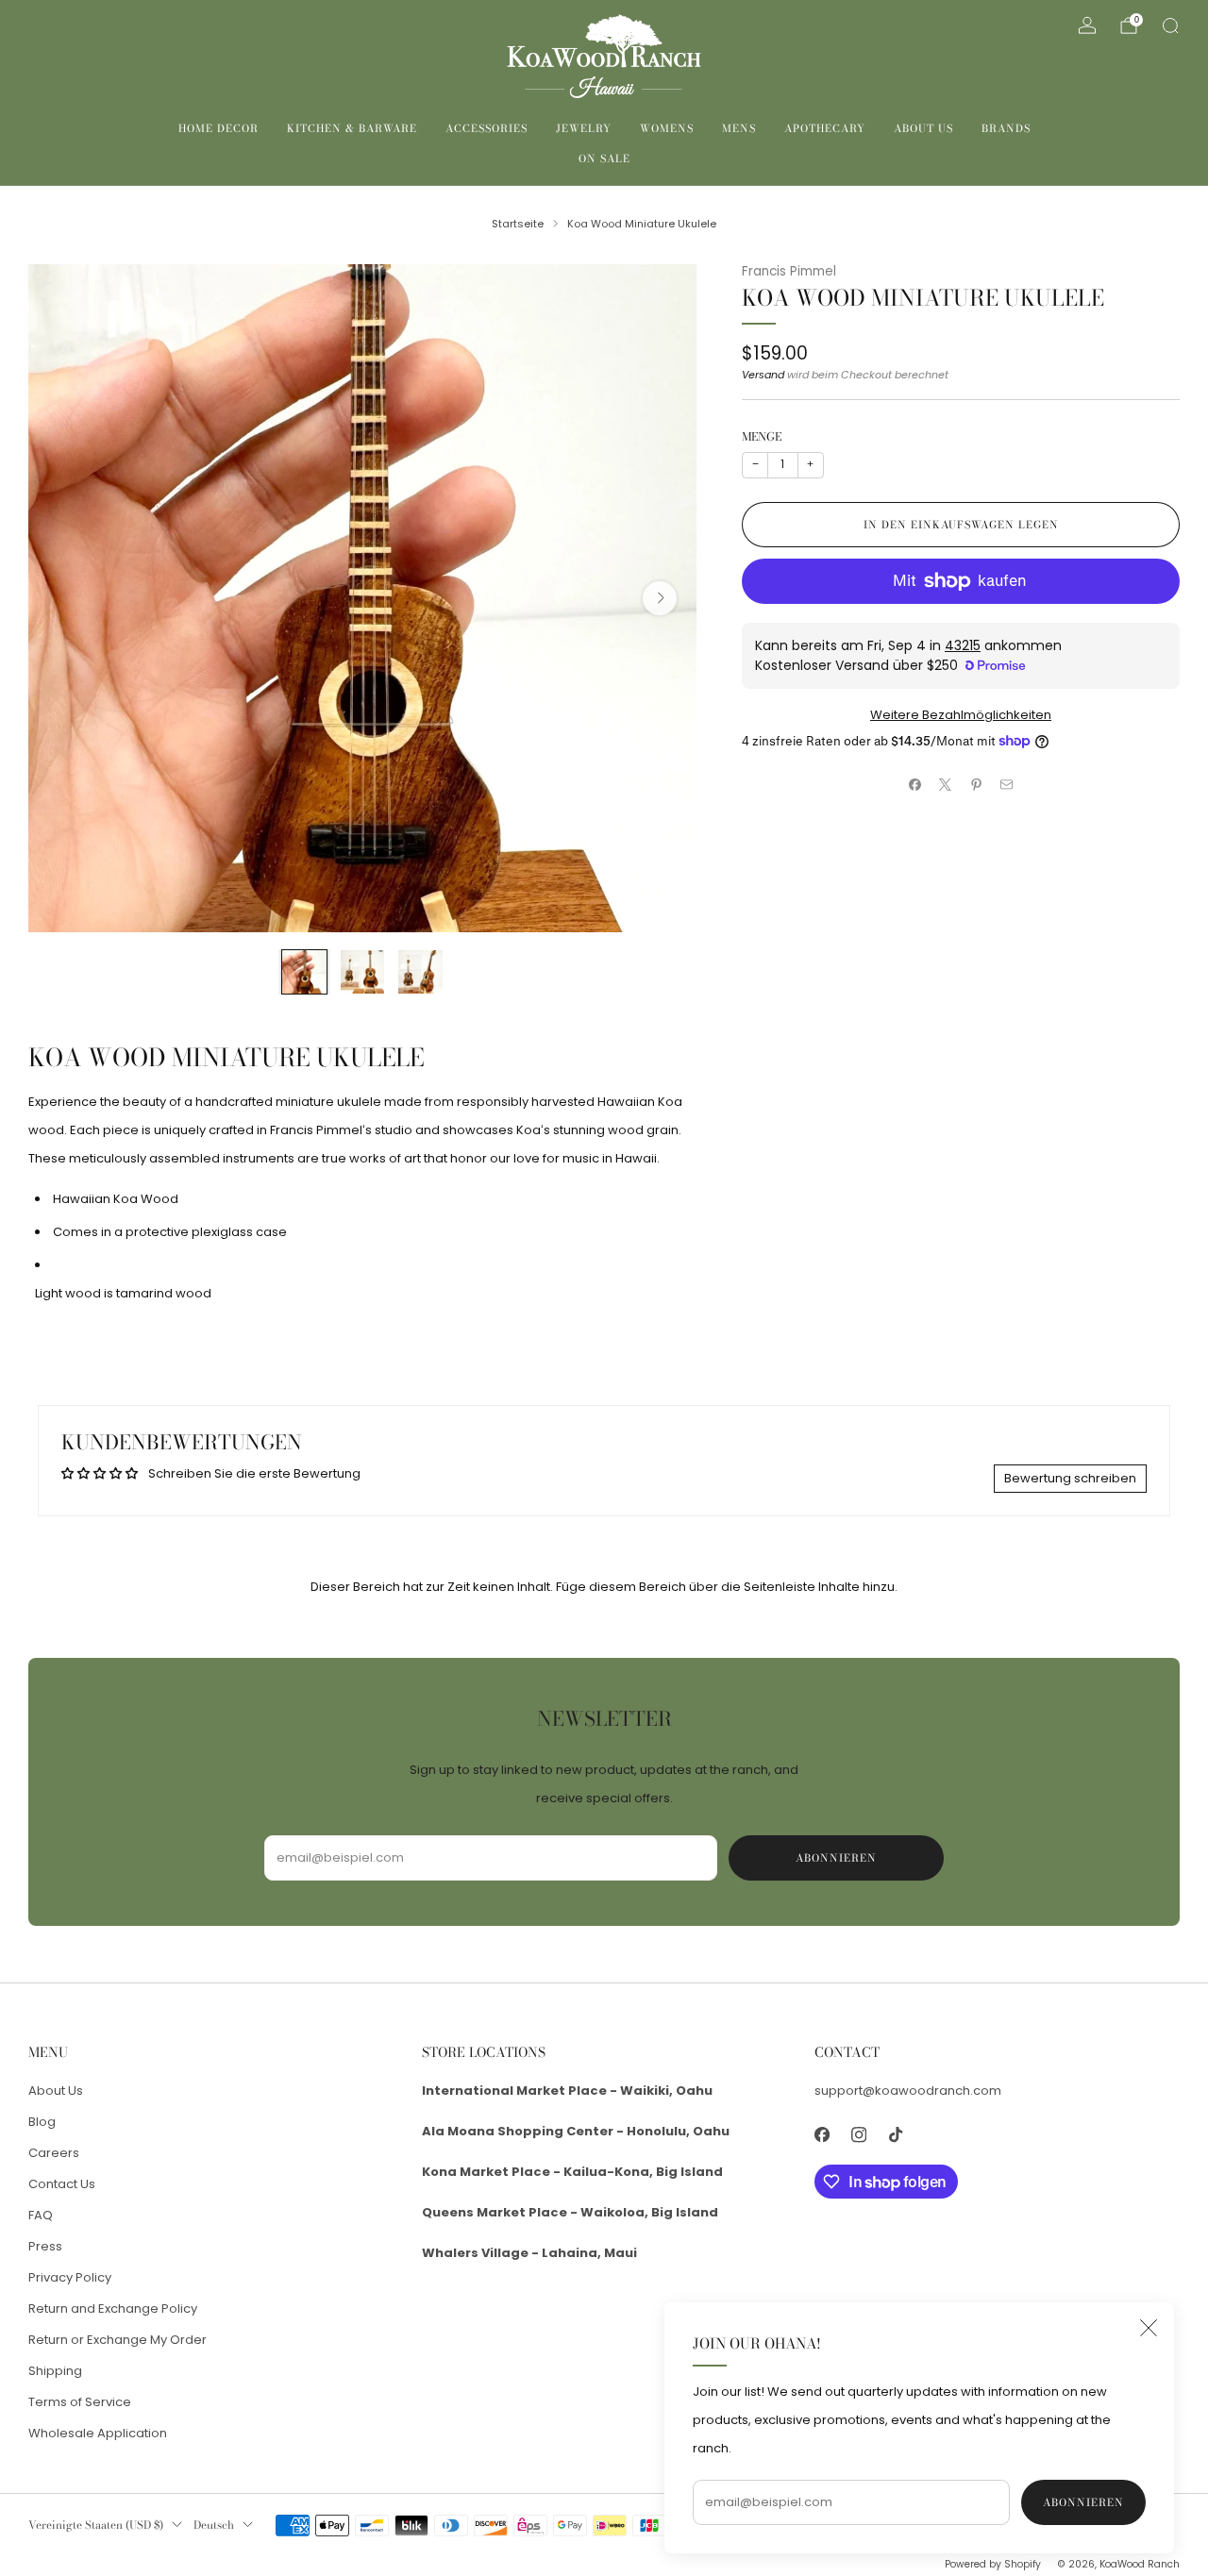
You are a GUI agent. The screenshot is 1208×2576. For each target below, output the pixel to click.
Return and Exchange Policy (113, 2308)
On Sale (604, 159)
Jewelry (584, 128)
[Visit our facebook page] (822, 2135)
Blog (42, 2122)
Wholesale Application (98, 2433)
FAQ (41, 2215)
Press (45, 2246)
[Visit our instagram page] (859, 2135)
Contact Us (62, 2184)
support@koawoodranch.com (908, 2091)
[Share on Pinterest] (977, 785)
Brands (1006, 128)
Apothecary (825, 128)
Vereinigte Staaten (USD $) (96, 2525)
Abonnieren (1083, 2502)
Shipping (55, 2371)
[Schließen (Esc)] (1149, 2328)
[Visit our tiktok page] (896, 2135)
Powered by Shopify (993, 2564)
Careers (54, 2153)
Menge (762, 436)
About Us (923, 128)
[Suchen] (1170, 25)
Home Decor (218, 128)
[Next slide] (660, 598)
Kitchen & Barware (352, 128)
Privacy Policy (70, 2277)
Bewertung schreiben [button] (1070, 1478)
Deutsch (214, 2525)
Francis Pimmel (789, 271)
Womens (667, 128)
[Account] (1087, 25)
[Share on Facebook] (915, 785)
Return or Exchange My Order (117, 2340)
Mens (739, 128)
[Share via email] (1007, 785)
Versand (763, 375)
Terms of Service (80, 2402)
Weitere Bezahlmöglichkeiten (961, 715)
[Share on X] (946, 785)
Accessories (487, 128)
